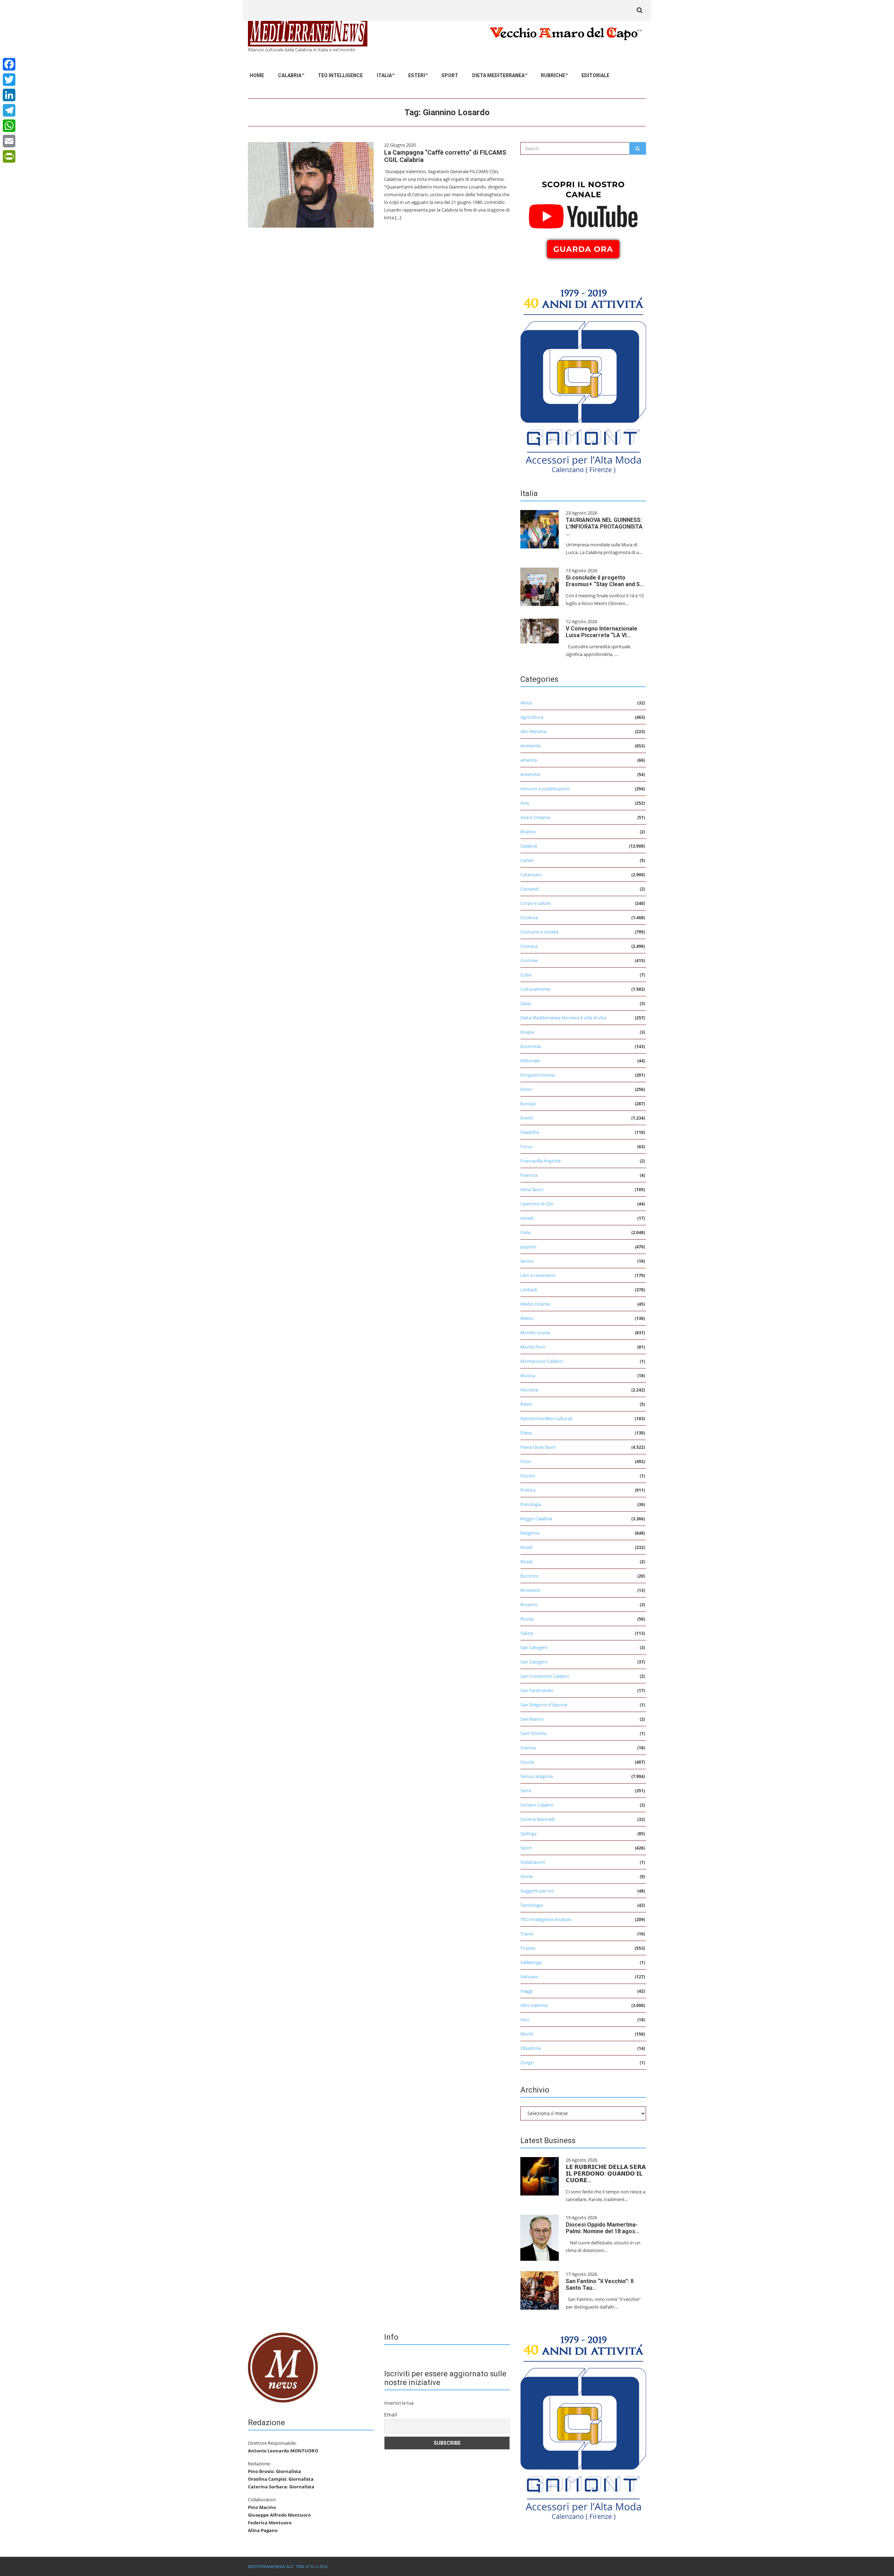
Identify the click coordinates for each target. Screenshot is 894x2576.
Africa (526, 703)
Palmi (526, 1404)
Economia (531, 1046)
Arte (525, 803)
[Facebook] (9, 64)
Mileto (527, 1318)
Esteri (417, 75)
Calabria (290, 75)
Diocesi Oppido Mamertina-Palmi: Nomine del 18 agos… (603, 2228)
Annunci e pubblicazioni (545, 789)
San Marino (532, 1719)
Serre (526, 1791)
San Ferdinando (537, 1690)
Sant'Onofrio (534, 1733)
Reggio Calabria (536, 1519)
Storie (526, 1876)
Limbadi (529, 1290)
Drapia (527, 1032)
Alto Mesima (533, 731)
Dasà (525, 1003)
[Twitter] (9, 80)
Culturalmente (535, 989)
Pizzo (526, 1461)
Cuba (526, 975)
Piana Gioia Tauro (538, 1447)
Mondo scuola (535, 1333)
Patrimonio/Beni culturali (546, 1418)
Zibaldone (531, 2048)
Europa (528, 1104)
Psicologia (531, 1504)
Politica (528, 1490)
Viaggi (526, 1991)
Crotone (529, 960)
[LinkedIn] (9, 95)
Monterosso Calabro (542, 1361)
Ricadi (526, 1547)
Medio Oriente (535, 1304)
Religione (530, 1533)
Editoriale (595, 75)
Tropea (528, 1948)
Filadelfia (530, 1132)
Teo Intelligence (340, 75)
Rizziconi (529, 1576)
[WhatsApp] (9, 126)
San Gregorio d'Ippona (544, 1705)
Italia (384, 75)
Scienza (528, 1748)
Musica (528, 1375)
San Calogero (534, 1647)
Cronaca (529, 946)
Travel (527, 1934)
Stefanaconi (533, 1862)
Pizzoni (528, 1476)
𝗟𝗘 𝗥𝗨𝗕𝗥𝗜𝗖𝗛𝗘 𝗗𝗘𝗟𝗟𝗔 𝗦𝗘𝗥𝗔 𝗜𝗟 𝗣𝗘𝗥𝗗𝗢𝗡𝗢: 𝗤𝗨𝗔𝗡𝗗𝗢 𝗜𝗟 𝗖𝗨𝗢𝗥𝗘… (606, 2174)
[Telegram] (9, 110)
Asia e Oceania (535, 817)
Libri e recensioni (538, 1275)
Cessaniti (530, 889)
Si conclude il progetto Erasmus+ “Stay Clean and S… (605, 581)
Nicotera (529, 1390)
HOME (257, 75)
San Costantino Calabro (545, 1676)
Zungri (527, 2062)
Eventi (527, 1118)
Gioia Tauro (532, 1189)
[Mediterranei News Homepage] (283, 2367)
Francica (529, 1175)
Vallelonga (531, 1962)
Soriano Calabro (537, 1805)
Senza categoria (537, 1776)
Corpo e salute (535, 903)
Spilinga (528, 1833)
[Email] (9, 141)
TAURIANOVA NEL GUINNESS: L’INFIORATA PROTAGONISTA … (604, 527)
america (529, 760)
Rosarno (529, 1604)
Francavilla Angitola (540, 1161)
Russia (527, 1619)
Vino (525, 2020)
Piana (526, 1433)
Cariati (527, 860)
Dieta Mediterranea (498, 75)
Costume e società (539, 932)
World (527, 2034)
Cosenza (529, 917)
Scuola (527, 1762)
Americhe (530, 774)
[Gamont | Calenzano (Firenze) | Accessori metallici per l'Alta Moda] (583, 379)
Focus (526, 1146)
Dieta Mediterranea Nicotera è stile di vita (563, 1018)
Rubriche (553, 75)
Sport (450, 75)
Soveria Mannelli (537, 1819)
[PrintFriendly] (9, 156)
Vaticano (529, 1977)
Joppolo (528, 1247)
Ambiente (530, 746)
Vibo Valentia (534, 2005)
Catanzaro (531, 874)
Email (391, 2415)
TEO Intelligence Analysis (546, 1919)
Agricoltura (532, 717)
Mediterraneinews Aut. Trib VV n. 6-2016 (288, 2566)
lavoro (527, 1261)
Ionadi (527, 1218)
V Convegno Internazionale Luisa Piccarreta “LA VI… (602, 632)
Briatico (528, 832)
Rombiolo (530, 1590)
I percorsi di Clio (537, 1204)
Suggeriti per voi (537, 1891)
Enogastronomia (538, 1075)
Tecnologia (532, 1905)
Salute (527, 1633)
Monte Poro (533, 1347)
